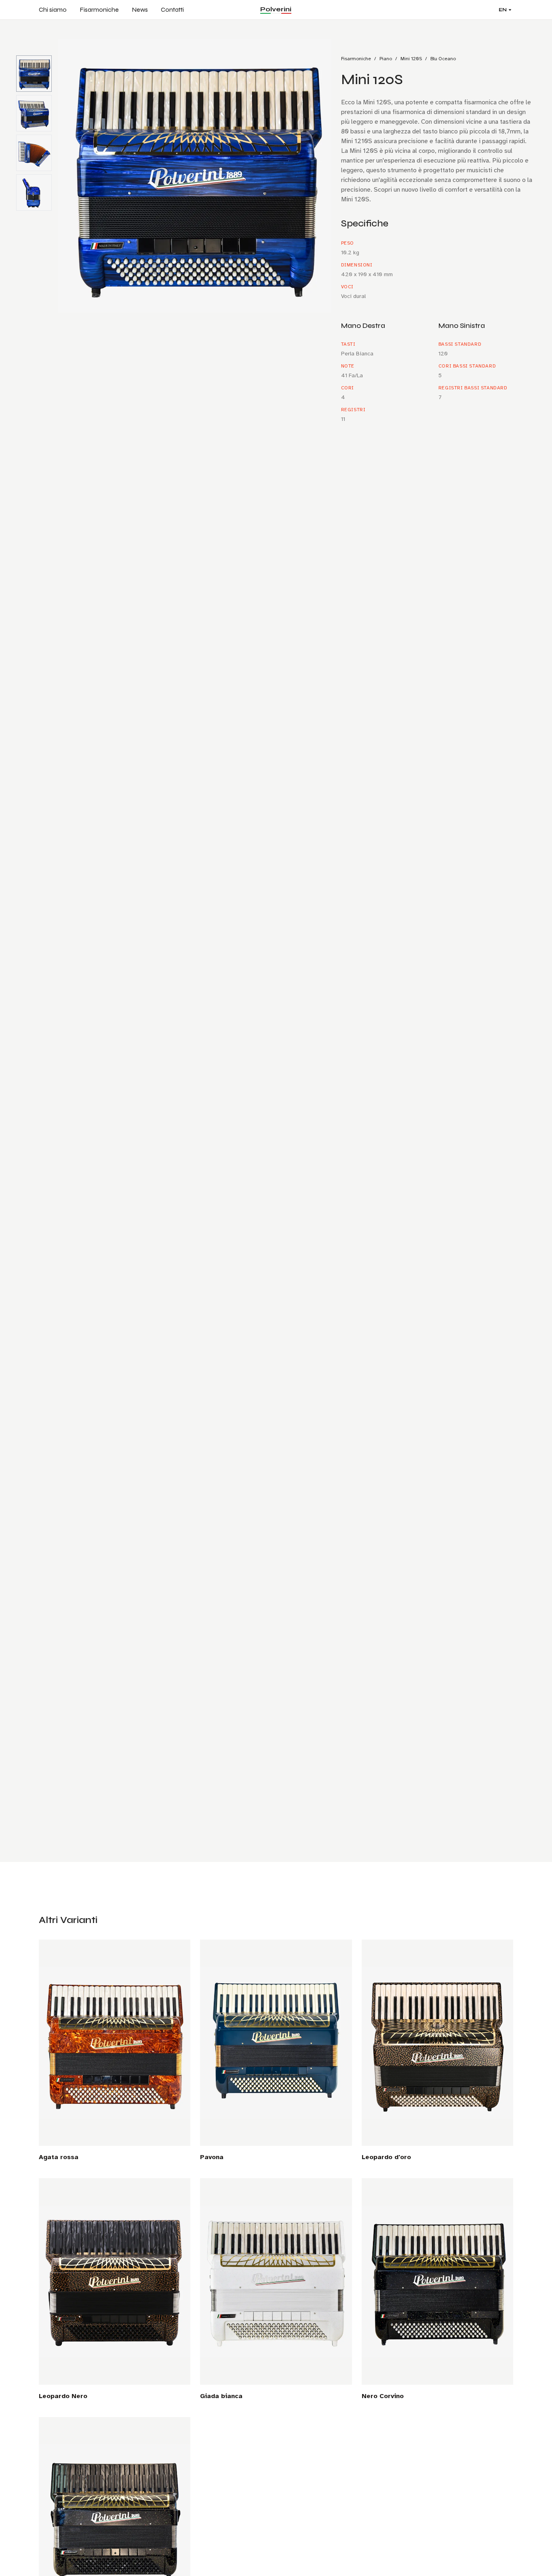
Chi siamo (53, 10)
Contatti (172, 10)
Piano (386, 59)
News (140, 10)
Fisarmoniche (99, 10)
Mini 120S (411, 59)
